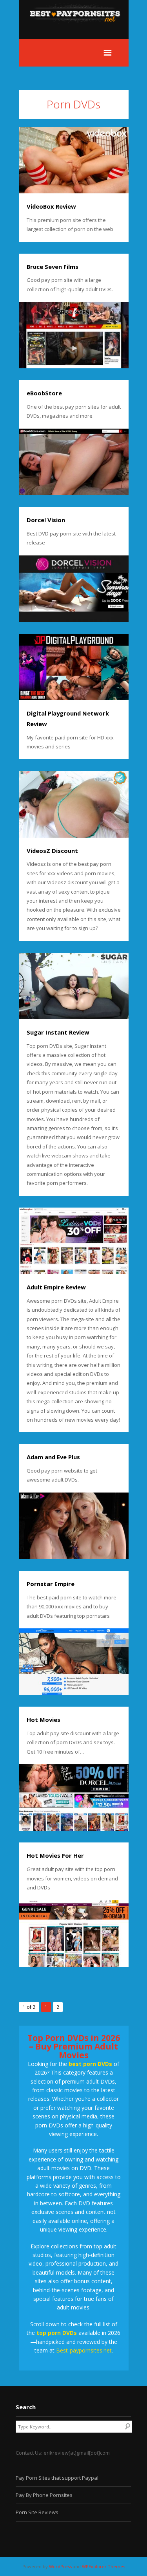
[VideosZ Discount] (74, 804)
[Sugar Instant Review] (74, 986)
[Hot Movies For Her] (74, 1933)
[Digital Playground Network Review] (74, 667)
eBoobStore (44, 393)
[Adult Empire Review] (74, 1241)
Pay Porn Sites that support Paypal (57, 2478)
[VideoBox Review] (74, 160)
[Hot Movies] (74, 1797)
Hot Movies (44, 1720)
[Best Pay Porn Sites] (79, 34)
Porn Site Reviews (37, 2512)
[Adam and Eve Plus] (74, 1526)
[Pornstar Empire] (74, 1662)
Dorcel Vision (46, 520)
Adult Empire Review (56, 1287)
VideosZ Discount (52, 851)
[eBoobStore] (74, 462)
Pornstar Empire (51, 1584)
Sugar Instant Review (58, 1032)
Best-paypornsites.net (84, 2350)
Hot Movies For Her (55, 1855)
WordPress (60, 2566)
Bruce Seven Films (53, 267)
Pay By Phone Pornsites (44, 2495)
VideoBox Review (51, 206)
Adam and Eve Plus (53, 1457)
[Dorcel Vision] (74, 589)
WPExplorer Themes (103, 2566)
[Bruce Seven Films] (74, 335)
